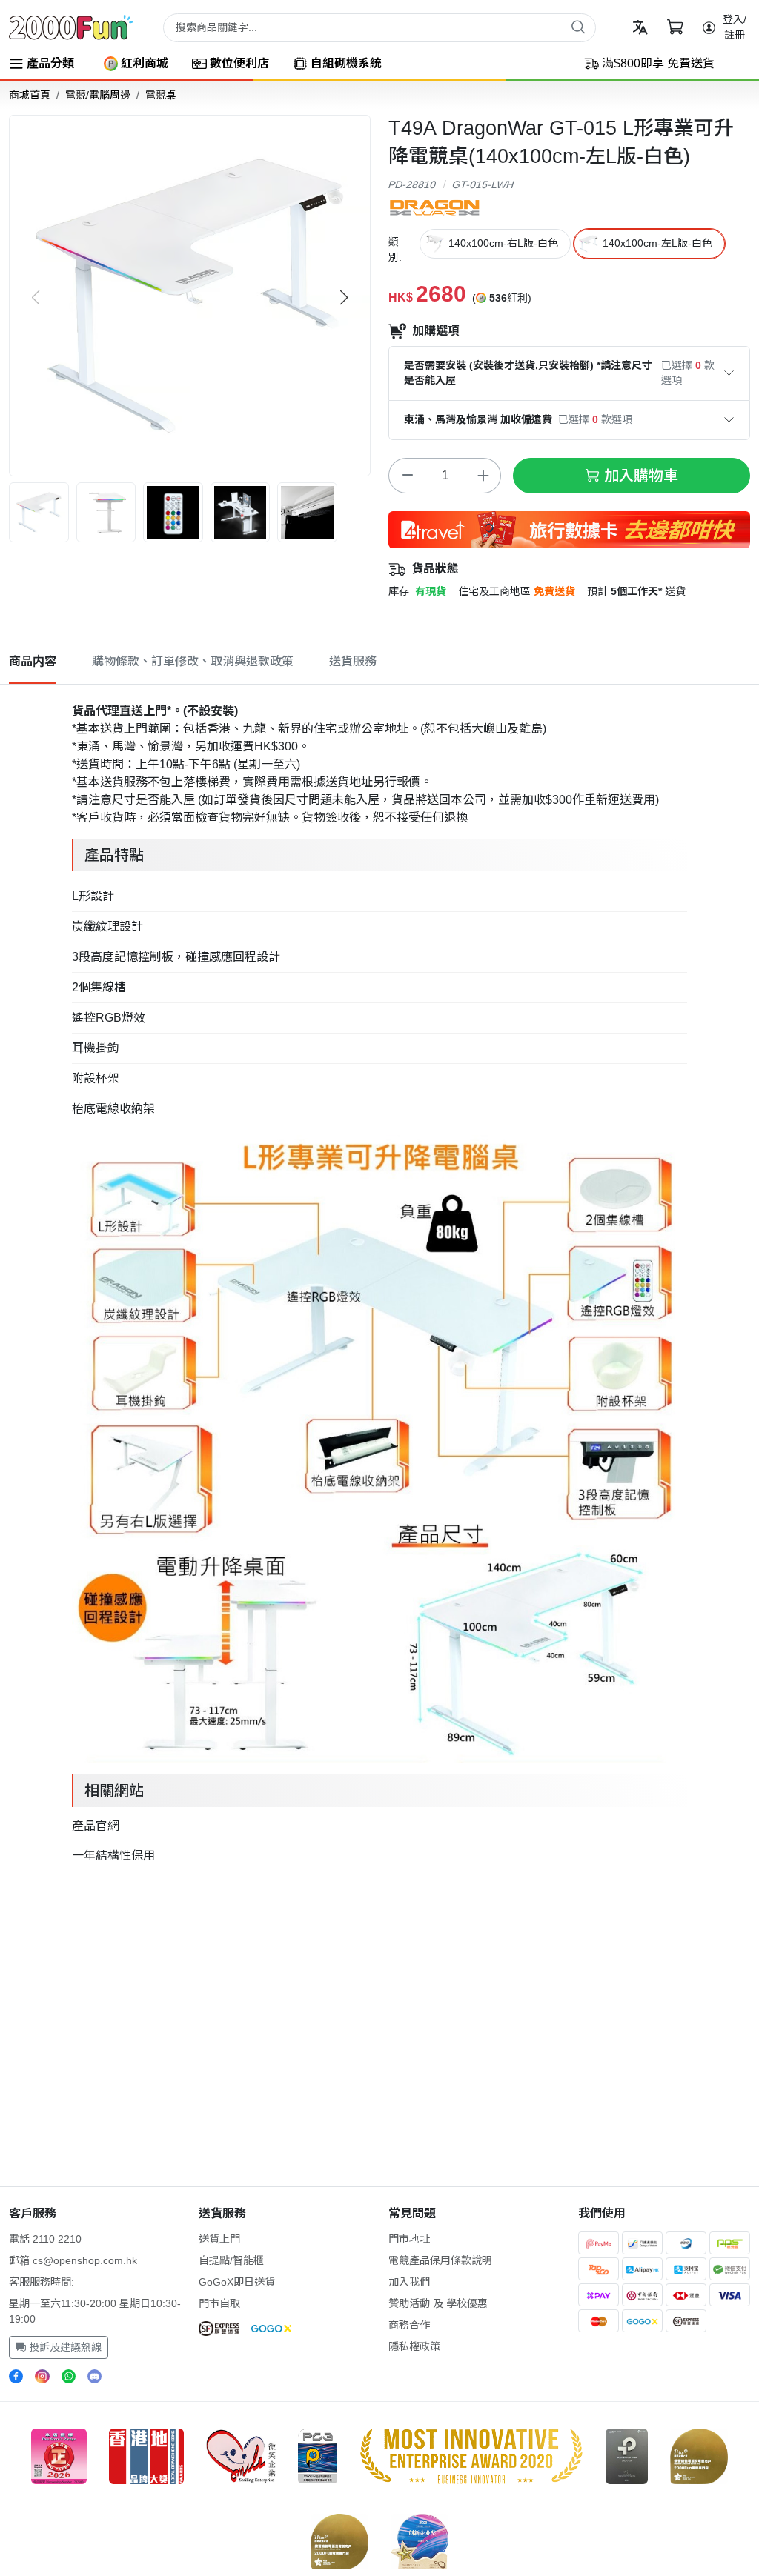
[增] (483, 476)
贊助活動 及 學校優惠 (438, 2303)
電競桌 (161, 95)
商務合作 (409, 2325)
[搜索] (578, 27)
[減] (407, 476)
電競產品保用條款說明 (440, 2260)
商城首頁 (30, 95)
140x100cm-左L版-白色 (657, 243)
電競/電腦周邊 (98, 95)
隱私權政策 (414, 2346)
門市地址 (409, 2239)
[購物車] (675, 27)
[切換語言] (640, 27)
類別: (395, 249)
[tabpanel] (379, 1281)
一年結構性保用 (113, 1856)
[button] (344, 298)
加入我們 (409, 2282)
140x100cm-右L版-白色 (503, 243)
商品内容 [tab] (33, 661)
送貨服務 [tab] (353, 661)
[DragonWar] (434, 207)
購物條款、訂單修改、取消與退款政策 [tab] (193, 661)
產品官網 (96, 1826)
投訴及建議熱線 (64, 2347)
